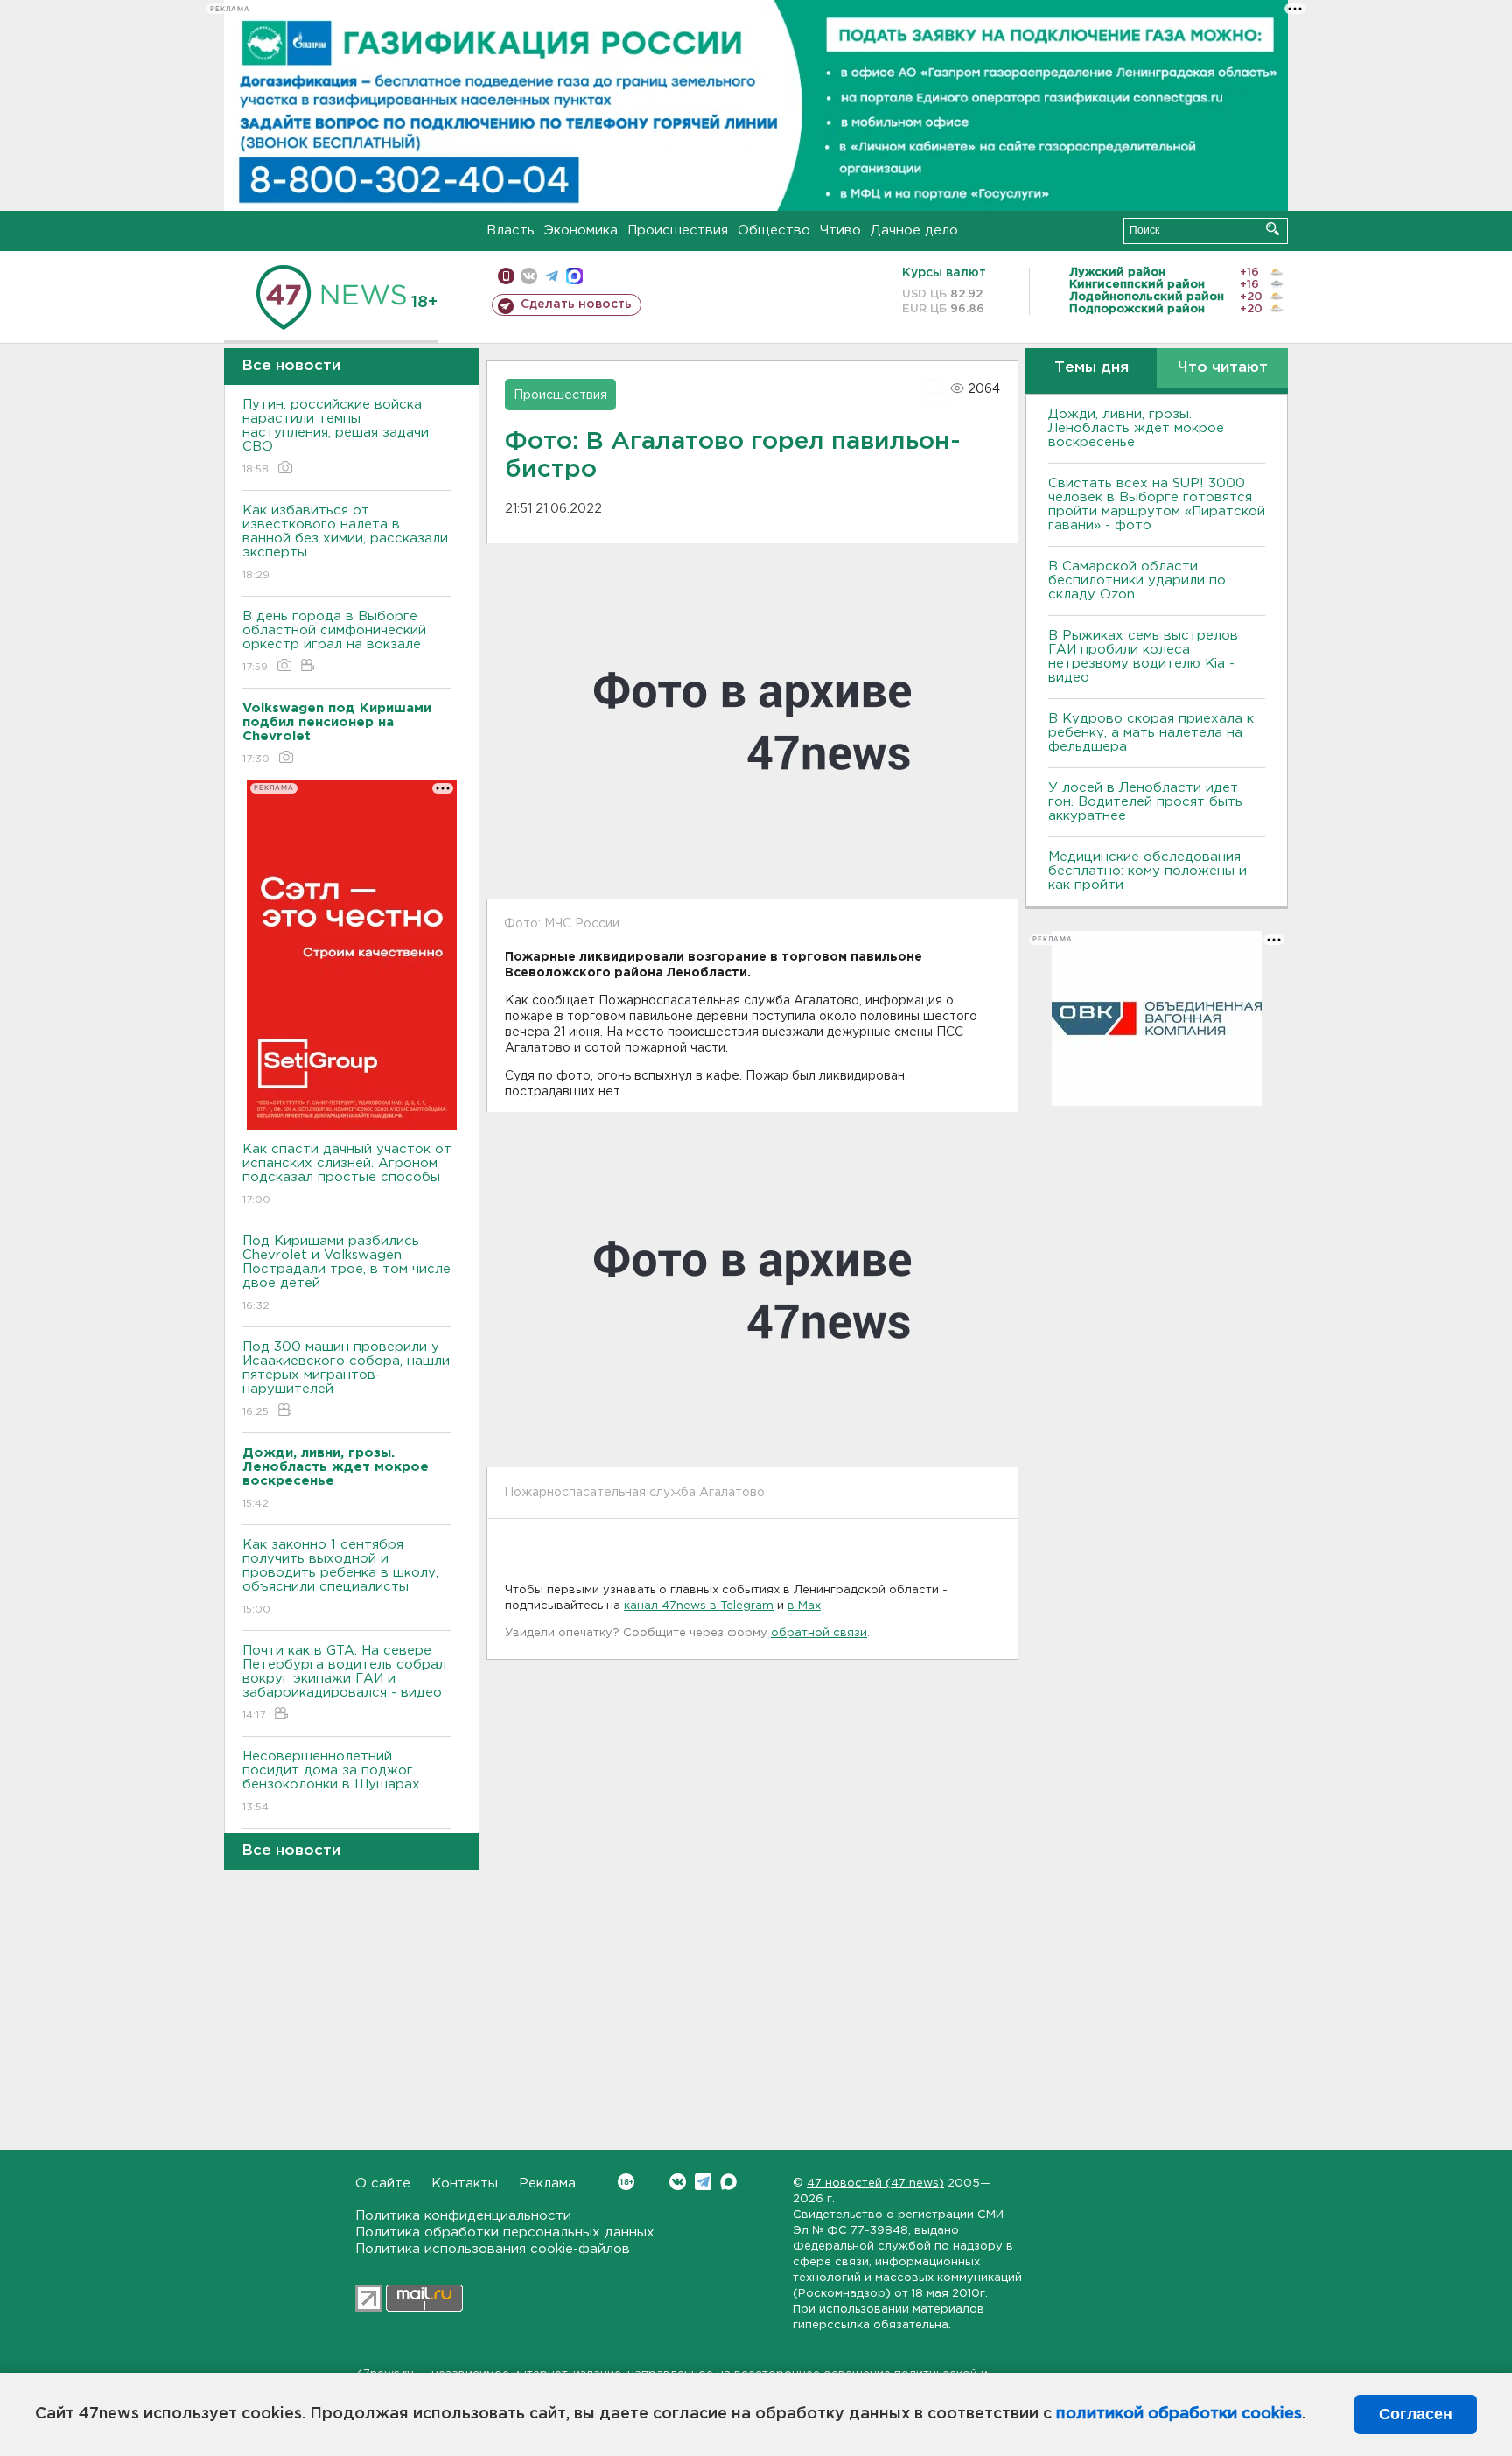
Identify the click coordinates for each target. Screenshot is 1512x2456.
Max (728, 2182)
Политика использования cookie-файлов (493, 2249)
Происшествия (678, 231)
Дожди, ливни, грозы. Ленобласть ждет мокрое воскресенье (1136, 428)
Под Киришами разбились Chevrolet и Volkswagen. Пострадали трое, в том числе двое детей (346, 1273)
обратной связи (819, 1633)
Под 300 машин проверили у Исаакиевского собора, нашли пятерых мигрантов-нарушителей (346, 1379)
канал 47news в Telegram (699, 1606)
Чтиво (840, 231)
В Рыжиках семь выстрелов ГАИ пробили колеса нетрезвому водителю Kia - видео (1143, 657)
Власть (511, 231)
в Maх (804, 1606)
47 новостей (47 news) (875, 2183)
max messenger (574, 276)
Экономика (581, 231)
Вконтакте (678, 2182)
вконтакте (529, 276)
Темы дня (1092, 368)
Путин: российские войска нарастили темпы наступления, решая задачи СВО (336, 437)
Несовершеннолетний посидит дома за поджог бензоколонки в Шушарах (331, 1781)
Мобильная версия (506, 276)
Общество (774, 231)
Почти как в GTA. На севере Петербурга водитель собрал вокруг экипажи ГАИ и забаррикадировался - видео (344, 1683)
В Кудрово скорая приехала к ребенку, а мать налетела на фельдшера (1151, 733)
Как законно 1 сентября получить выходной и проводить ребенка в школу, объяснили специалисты (340, 1577)
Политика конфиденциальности (463, 2216)
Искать (1273, 229)
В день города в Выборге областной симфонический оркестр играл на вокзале (334, 641)
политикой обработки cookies (1179, 2414)
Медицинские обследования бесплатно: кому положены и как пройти (1148, 871)
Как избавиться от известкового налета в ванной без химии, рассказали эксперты (345, 542)
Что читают (1223, 368)
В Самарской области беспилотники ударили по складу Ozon (1137, 581)
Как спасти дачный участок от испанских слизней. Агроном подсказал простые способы (347, 1174)
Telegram (703, 2182)
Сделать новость (576, 304)
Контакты (465, 2183)
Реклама (547, 2183)
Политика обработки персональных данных (505, 2232)
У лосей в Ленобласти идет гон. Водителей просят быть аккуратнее (1145, 802)
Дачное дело (914, 231)
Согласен (1416, 2414)
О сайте (383, 2183)
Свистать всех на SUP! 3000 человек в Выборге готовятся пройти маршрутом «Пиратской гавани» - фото (1157, 504)
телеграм (552, 276)
